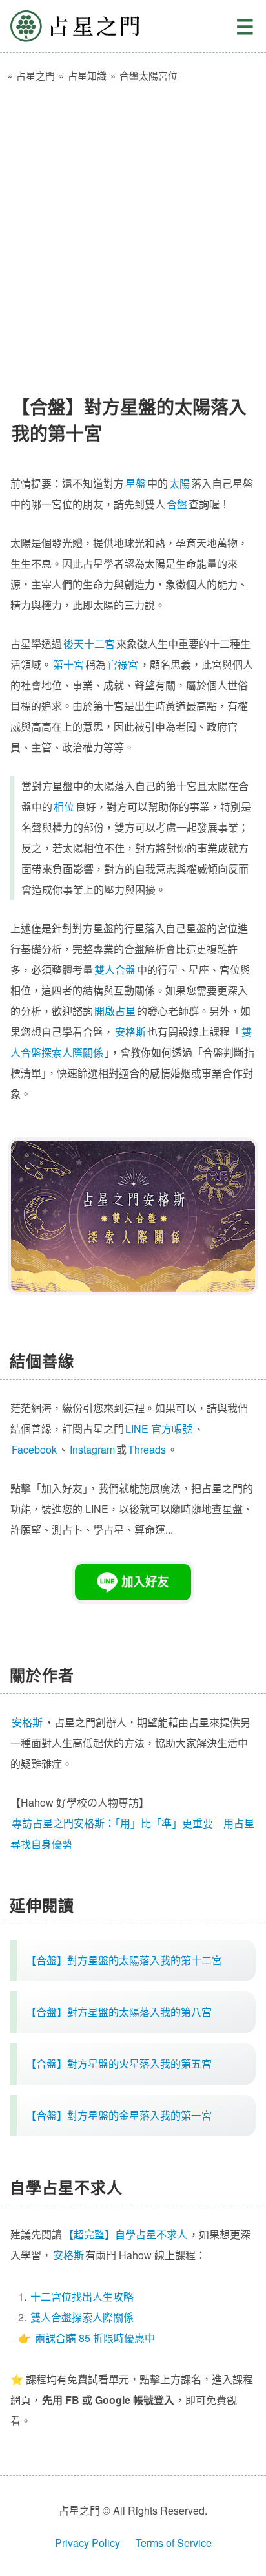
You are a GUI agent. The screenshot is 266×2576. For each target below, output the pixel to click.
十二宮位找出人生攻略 (82, 2296)
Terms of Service (174, 2543)
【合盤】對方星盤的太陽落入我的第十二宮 (124, 1960)
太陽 (179, 483)
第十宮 (68, 664)
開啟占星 (115, 1011)
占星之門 (75, 26)
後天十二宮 (89, 644)
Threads (147, 1449)
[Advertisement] (133, 233)
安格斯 (130, 1032)
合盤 (177, 504)
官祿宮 (123, 664)
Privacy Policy (87, 2543)
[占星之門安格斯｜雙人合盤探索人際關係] (133, 1216)
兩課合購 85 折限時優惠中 (95, 2338)
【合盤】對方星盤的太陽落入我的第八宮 (119, 2012)
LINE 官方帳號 (159, 1429)
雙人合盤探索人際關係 (82, 2317)
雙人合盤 (115, 970)
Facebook (34, 1449)
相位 (64, 807)
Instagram (92, 1449)
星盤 (136, 483)
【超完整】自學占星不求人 (125, 2234)
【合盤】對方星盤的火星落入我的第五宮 (119, 2064)
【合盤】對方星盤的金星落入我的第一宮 (119, 2115)
